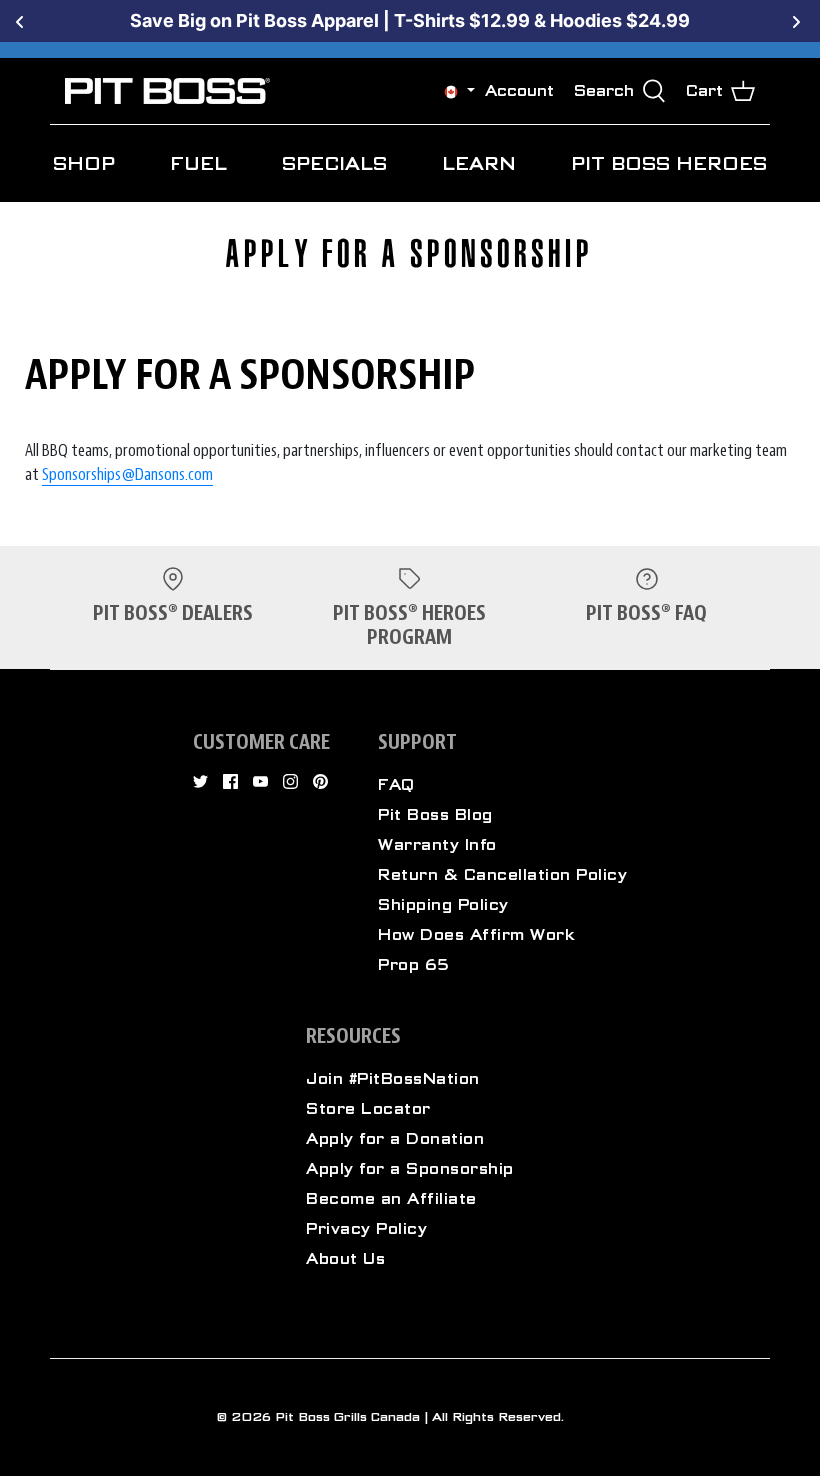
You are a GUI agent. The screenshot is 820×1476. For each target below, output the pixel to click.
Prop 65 (414, 965)
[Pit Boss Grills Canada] (167, 91)
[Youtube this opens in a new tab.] (260, 781)
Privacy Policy (366, 1229)
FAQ (396, 785)
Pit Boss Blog (435, 815)
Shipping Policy (443, 905)
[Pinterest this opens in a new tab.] (320, 781)
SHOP (84, 163)
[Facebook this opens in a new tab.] (230, 781)
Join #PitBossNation (393, 1079)
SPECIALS (334, 163)
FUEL (198, 163)
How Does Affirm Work (476, 935)
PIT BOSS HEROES (669, 163)
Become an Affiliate (391, 1199)
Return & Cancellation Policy (502, 875)
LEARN (479, 163)
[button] (451, 91)
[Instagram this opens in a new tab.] (290, 781)
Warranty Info (437, 845)
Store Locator (368, 1109)
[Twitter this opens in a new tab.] (200, 781)
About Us (345, 1259)
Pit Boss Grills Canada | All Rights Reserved (418, 1417)
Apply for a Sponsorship (410, 1169)
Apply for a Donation (395, 1139)
